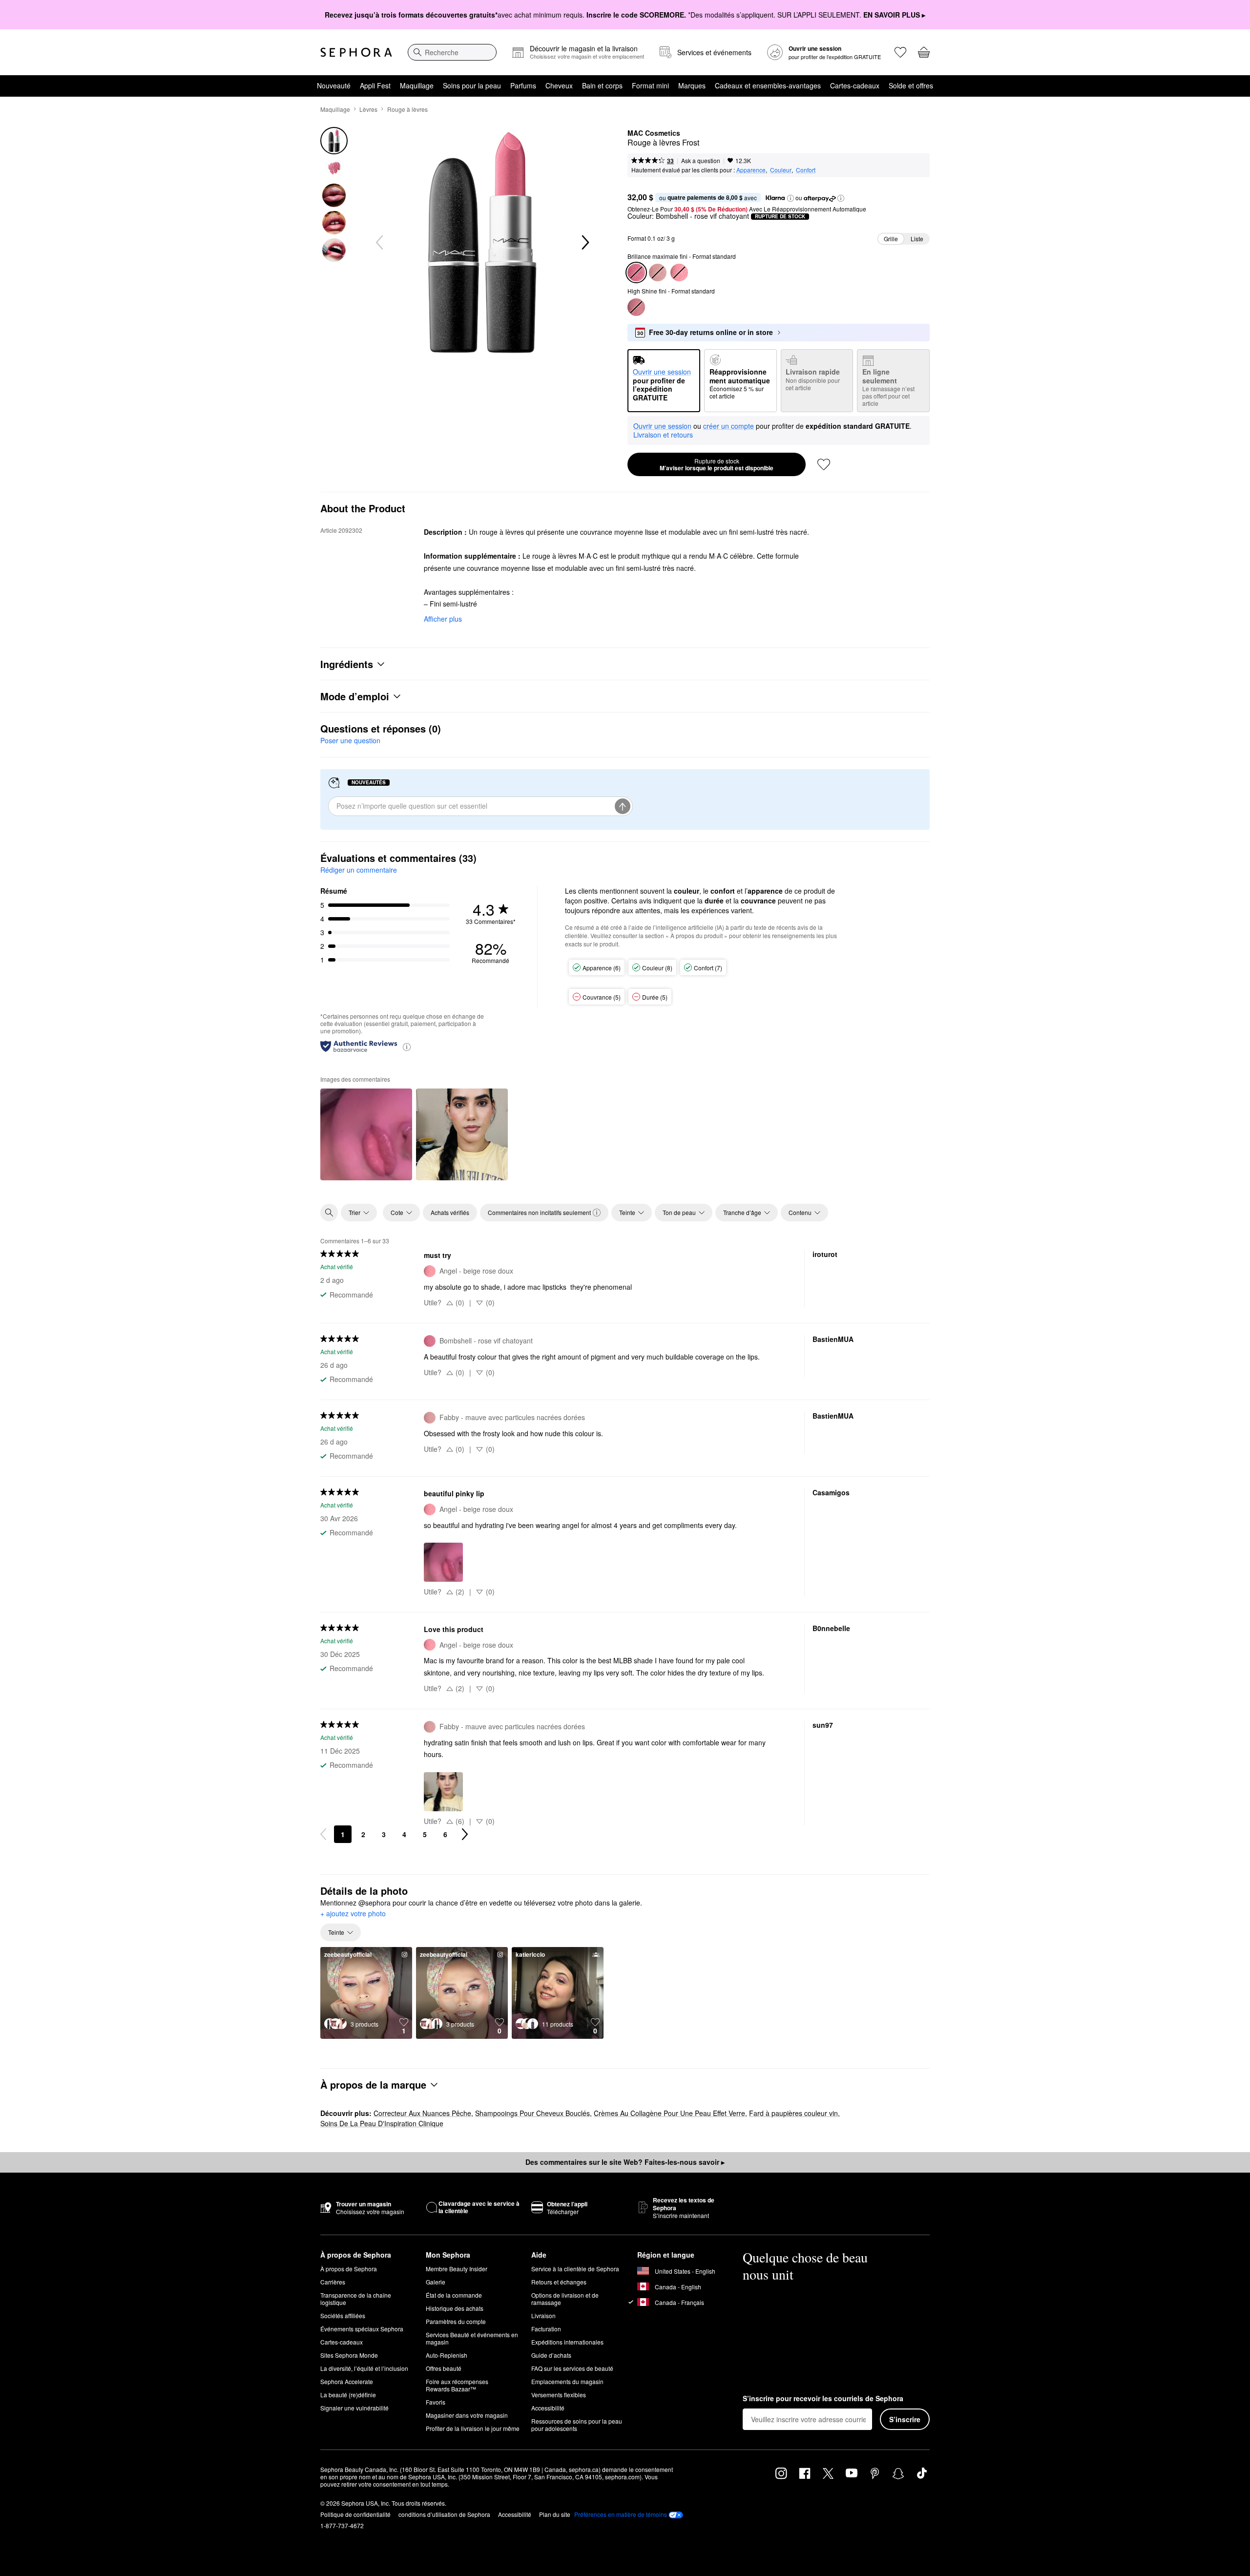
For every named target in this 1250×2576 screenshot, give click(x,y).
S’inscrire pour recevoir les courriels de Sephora (823, 2399)
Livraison (543, 2315)
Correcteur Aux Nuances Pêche (422, 2113)
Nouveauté (334, 85)
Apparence (751, 170)
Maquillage (417, 85)
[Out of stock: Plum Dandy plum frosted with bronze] (636, 307)
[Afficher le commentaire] (366, 1134)
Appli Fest (375, 85)
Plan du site (555, 2514)
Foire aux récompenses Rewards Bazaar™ (457, 2385)
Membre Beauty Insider (457, 2269)
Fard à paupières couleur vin (793, 2113)
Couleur (781, 170)
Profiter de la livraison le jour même (473, 2428)
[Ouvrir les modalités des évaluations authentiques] (407, 1046)
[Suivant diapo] (584, 243)
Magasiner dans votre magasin (467, 2415)
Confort (806, 170)
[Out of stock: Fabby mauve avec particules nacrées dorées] (658, 272)
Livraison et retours (663, 435)
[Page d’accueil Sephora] (356, 52)
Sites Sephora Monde (349, 2355)
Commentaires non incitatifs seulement (539, 1212)
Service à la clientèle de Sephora (575, 2269)
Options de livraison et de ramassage (565, 2299)
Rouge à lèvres (407, 109)
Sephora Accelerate (347, 2381)
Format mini (650, 85)
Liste (917, 239)
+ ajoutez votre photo (353, 1914)
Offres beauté (444, 2368)
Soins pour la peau (472, 85)
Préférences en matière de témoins (621, 2514)
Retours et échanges (559, 2282)
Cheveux (559, 85)
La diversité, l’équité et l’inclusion (364, 2368)
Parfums (523, 85)
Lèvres (368, 109)
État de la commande (454, 2295)
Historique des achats (455, 2308)
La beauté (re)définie (348, 2395)
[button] (791, 198)
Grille (891, 239)
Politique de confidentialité (355, 2514)
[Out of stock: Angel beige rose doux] (679, 272)
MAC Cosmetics (654, 133)
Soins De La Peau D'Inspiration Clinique (382, 2123)
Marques (692, 85)
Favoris (436, 2402)
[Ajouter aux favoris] (824, 464)
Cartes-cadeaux (855, 85)
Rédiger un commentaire (359, 870)
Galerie (436, 2282)
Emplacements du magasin (567, 2381)
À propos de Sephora (349, 2269)
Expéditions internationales (567, 2342)
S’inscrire (905, 2419)
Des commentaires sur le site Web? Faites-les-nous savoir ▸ (625, 2162)
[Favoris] (900, 52)
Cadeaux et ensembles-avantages (768, 85)
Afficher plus (443, 619)
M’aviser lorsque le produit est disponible (717, 464)
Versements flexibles (559, 2395)
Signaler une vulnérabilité (354, 2408)
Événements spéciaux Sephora (362, 2329)
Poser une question (350, 740)
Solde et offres (911, 85)
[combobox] (452, 52)
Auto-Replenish (447, 2355)
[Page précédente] (323, 1834)
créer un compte (729, 426)
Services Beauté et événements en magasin (472, 2338)
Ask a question (701, 160)
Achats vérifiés (450, 1212)
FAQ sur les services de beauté (572, 2368)
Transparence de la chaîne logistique (356, 2299)
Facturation (546, 2329)
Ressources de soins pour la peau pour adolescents (577, 2425)
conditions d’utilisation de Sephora (444, 2514)
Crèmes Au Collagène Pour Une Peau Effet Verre (669, 2113)
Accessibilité (548, 2408)
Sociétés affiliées (343, 2315)
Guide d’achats (551, 2355)
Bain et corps (602, 85)
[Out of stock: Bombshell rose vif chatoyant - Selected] (636, 272)
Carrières (333, 2282)
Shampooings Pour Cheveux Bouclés (532, 2113)
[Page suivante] (465, 1834)
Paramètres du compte (456, 2321)
